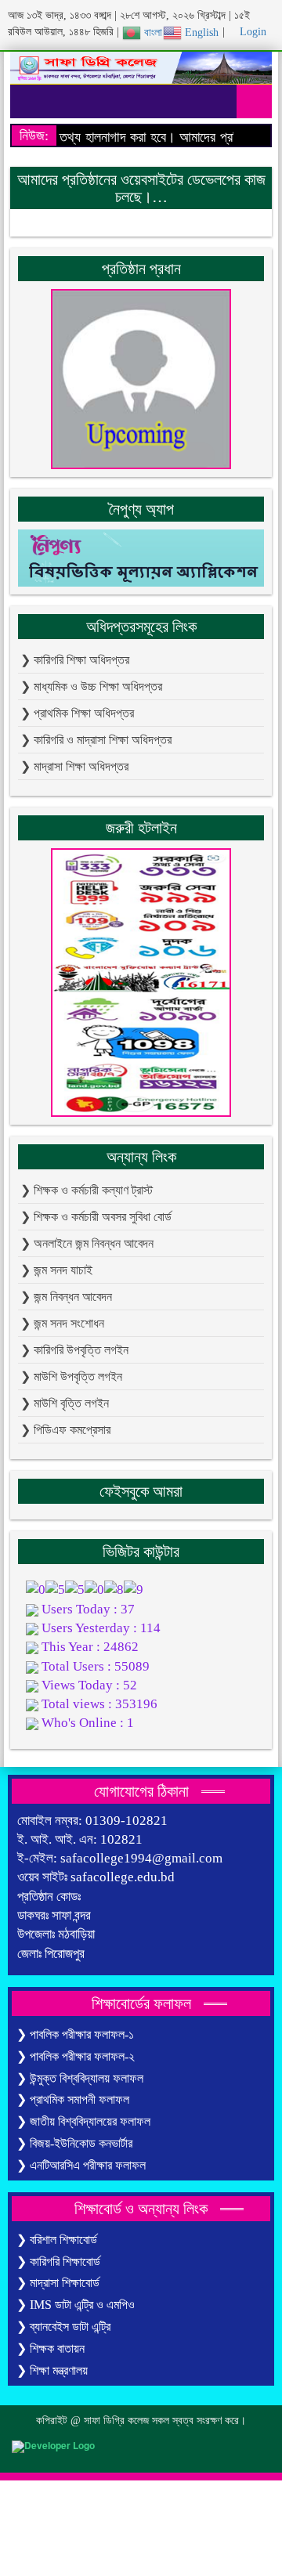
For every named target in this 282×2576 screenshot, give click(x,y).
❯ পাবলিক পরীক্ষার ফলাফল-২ (76, 2056)
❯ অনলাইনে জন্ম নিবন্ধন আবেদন (87, 1243)
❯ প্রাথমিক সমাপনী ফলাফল (73, 2099)
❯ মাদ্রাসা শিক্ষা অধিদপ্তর (74, 766)
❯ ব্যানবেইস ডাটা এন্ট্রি (63, 2327)
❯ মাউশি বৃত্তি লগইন (65, 1403)
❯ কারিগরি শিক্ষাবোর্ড (58, 2262)
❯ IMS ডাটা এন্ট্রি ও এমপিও (76, 2305)
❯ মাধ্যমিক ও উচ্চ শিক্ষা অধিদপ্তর (91, 686)
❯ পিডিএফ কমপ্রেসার (65, 1430)
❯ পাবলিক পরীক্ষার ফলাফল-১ (75, 2034)
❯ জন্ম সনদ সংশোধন (62, 1323)
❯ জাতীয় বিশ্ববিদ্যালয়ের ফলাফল (83, 2121)
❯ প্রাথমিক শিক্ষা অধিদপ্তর (77, 713)
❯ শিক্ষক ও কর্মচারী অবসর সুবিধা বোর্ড (96, 1217)
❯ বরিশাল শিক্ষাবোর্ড (57, 2240)
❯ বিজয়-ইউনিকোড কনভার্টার (74, 2143)
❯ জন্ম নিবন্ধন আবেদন (66, 1297)
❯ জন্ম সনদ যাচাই (56, 1270)
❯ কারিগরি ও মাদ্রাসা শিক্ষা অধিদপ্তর (96, 740)
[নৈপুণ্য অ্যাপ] (141, 556)
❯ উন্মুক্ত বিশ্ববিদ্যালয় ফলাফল (80, 2078)
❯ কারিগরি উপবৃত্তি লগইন (74, 1350)
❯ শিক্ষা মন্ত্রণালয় (52, 2370)
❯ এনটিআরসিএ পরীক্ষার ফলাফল (81, 2165)
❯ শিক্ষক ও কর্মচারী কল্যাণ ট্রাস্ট (87, 1190)
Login (251, 32)
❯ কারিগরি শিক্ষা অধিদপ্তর (75, 660)
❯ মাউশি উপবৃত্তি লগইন (71, 1377)
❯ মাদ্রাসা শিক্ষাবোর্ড (58, 2283)
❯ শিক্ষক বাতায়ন (51, 2348)
